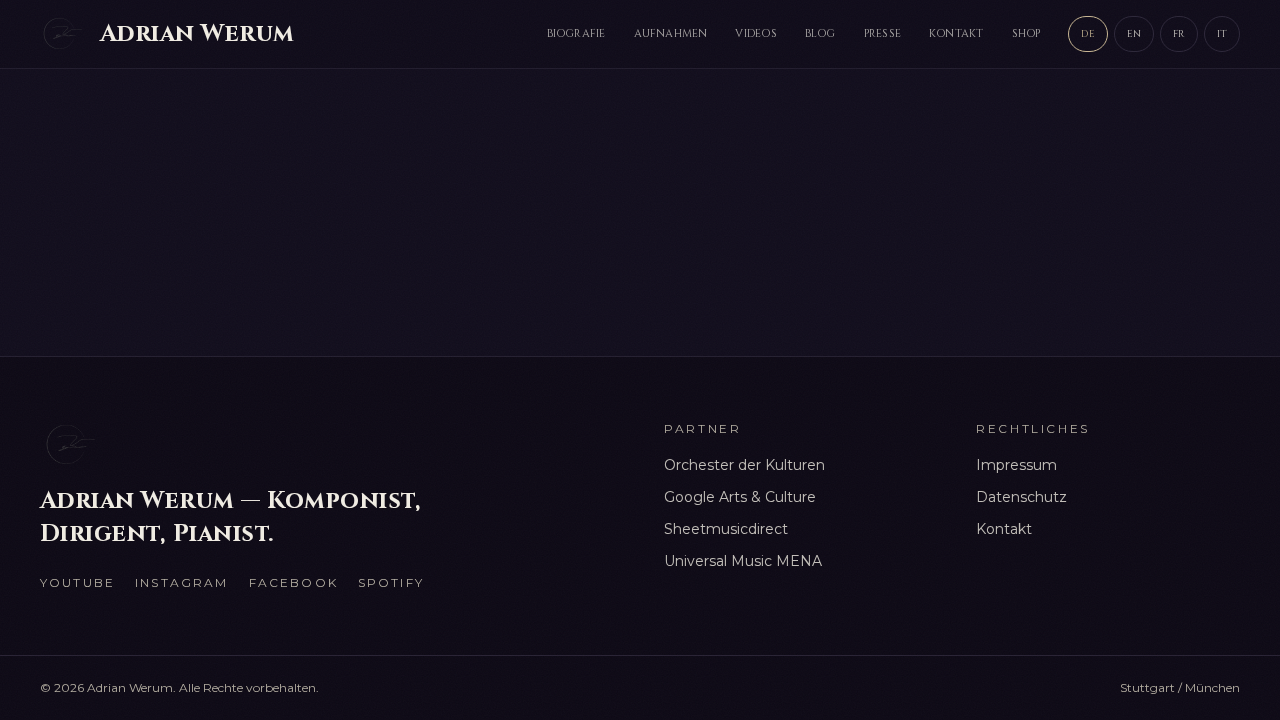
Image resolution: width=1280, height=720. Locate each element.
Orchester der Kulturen (744, 465)
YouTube (77, 582)
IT (1222, 34)
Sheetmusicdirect (726, 529)
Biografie (576, 33)
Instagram (181, 582)
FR (1178, 34)
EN (1134, 34)
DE (1087, 34)
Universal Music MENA (743, 561)
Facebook (293, 582)
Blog (820, 33)
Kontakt (956, 33)
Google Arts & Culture (740, 497)
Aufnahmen (671, 33)
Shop (1026, 33)
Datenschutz (1021, 497)
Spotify (391, 582)
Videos (755, 33)
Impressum (1016, 465)
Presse (882, 33)
